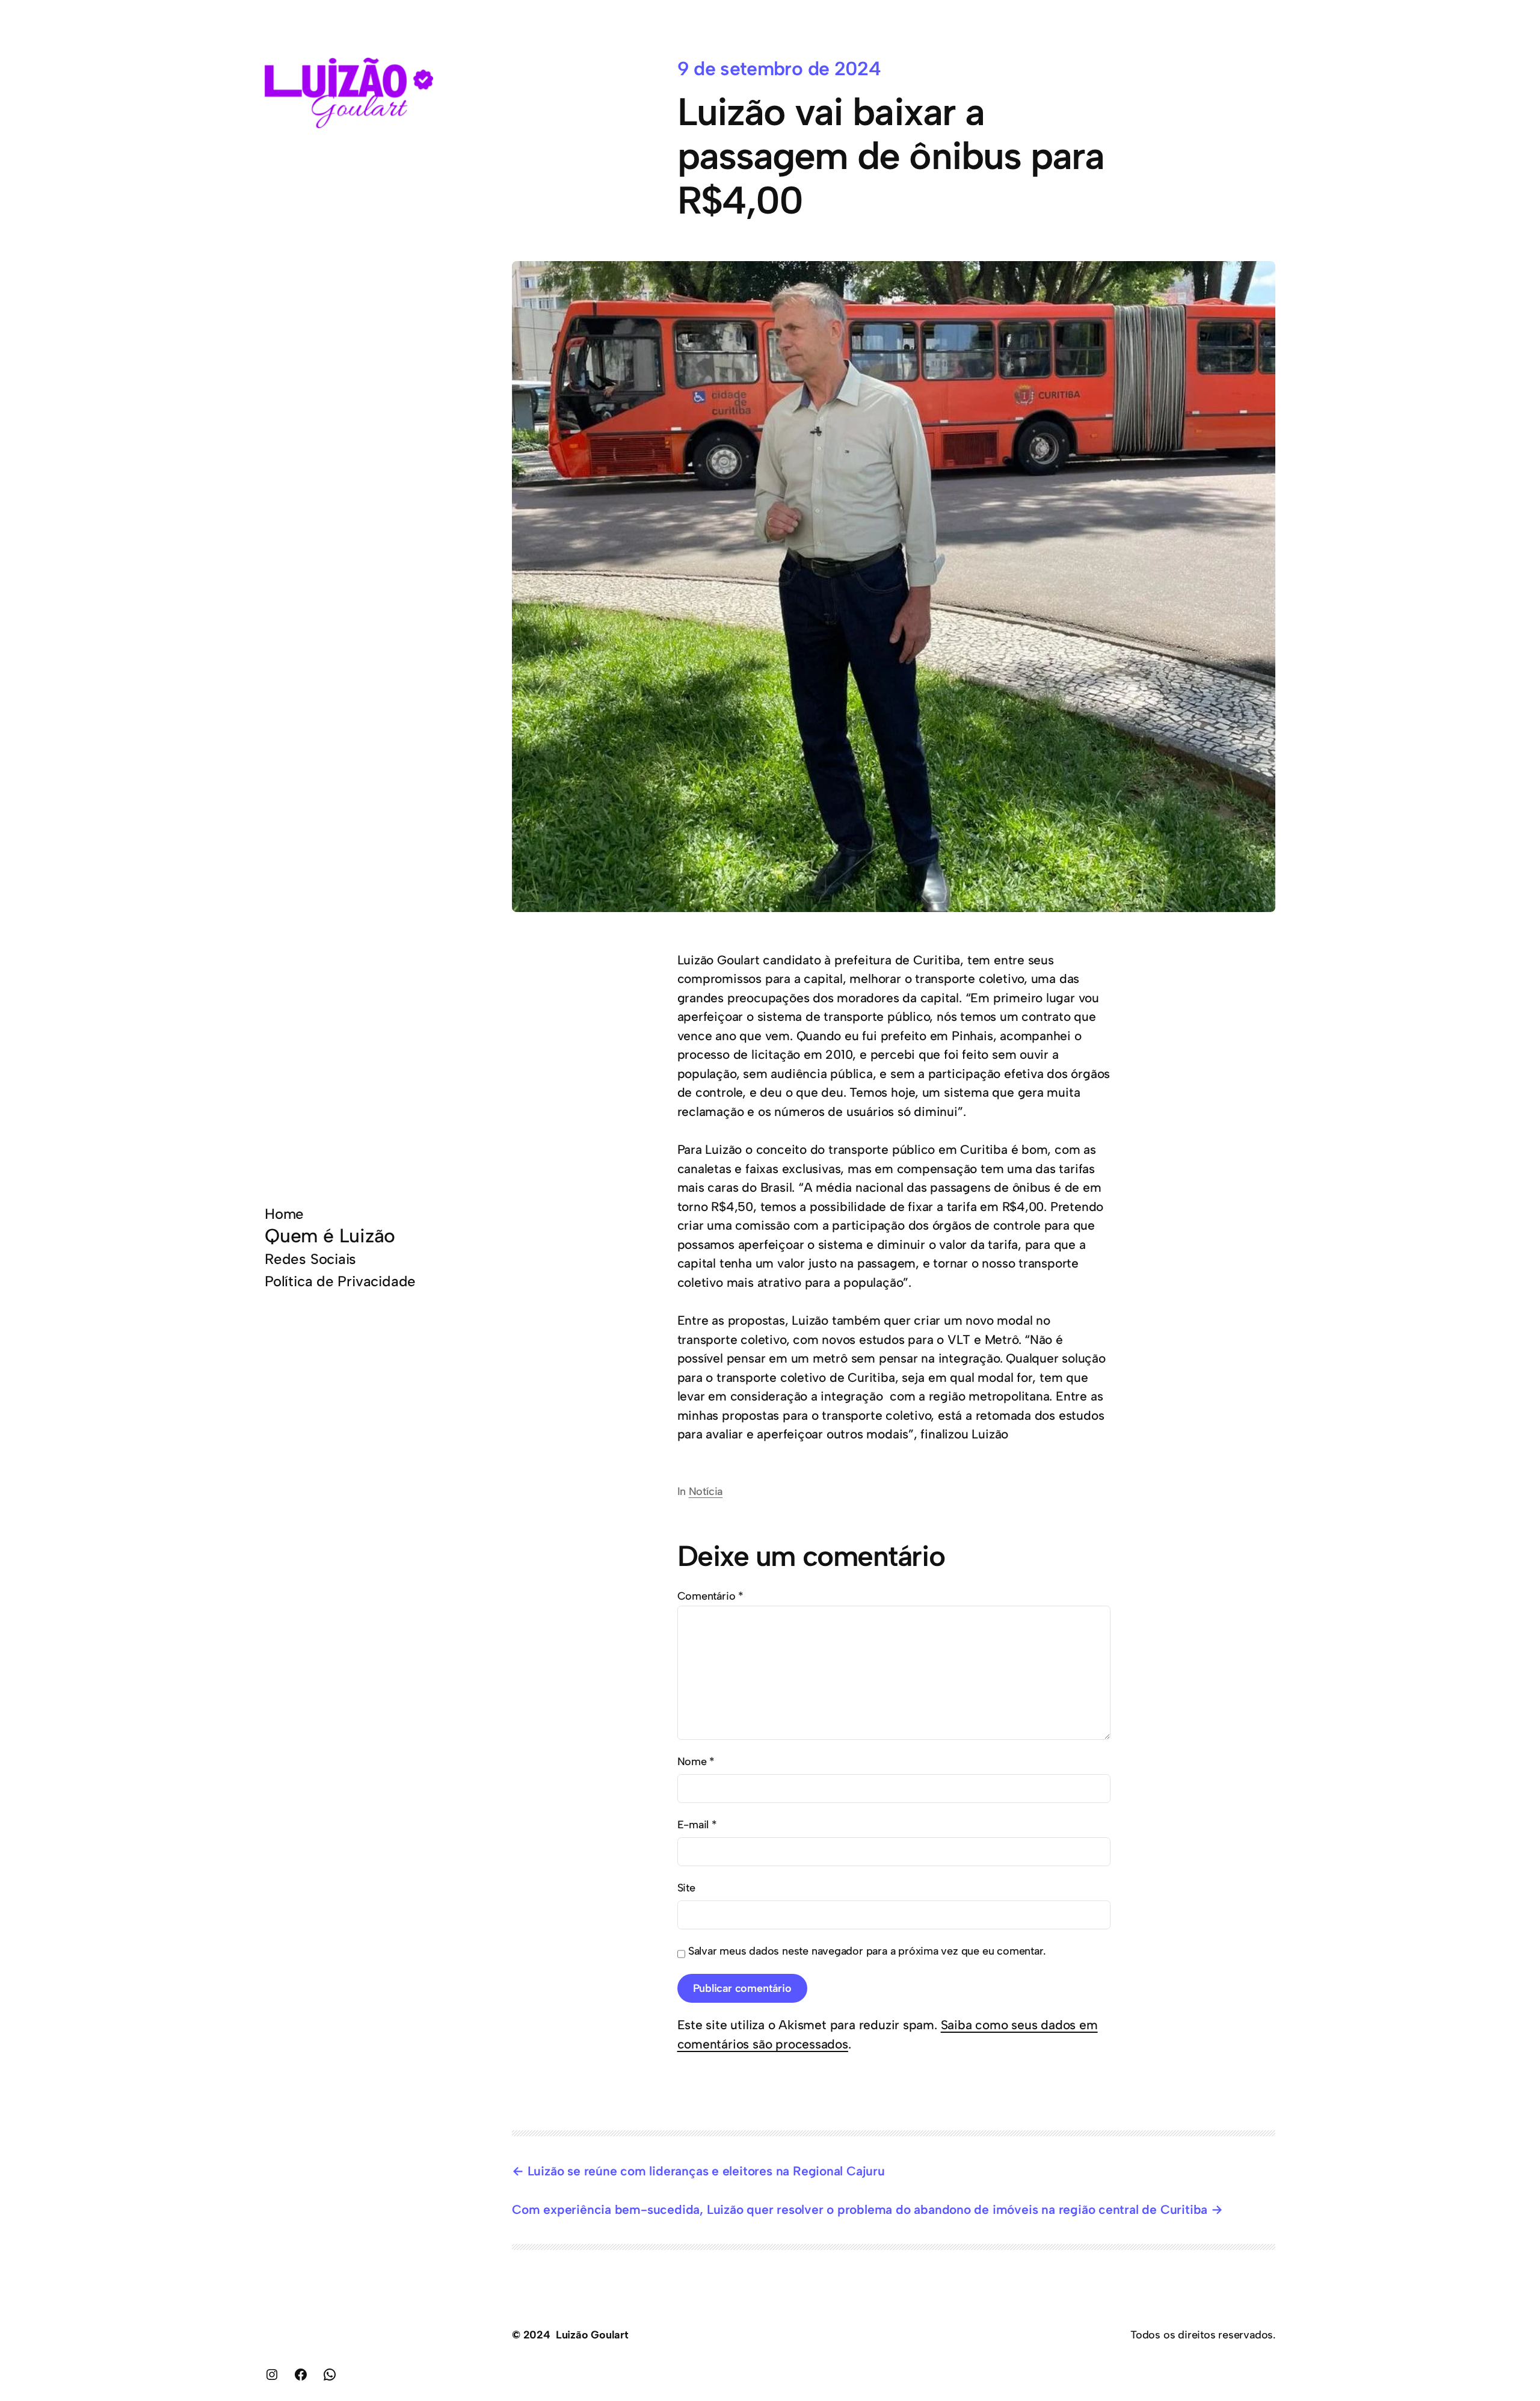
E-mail (697, 1825)
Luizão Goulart (592, 2335)
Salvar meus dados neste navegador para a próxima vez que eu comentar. (867, 1951)
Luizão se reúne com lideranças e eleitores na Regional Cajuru (706, 2171)
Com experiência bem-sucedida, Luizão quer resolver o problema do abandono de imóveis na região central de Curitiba (860, 2209)
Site (686, 1888)
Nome (696, 1761)
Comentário (711, 1596)
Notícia (706, 1491)
